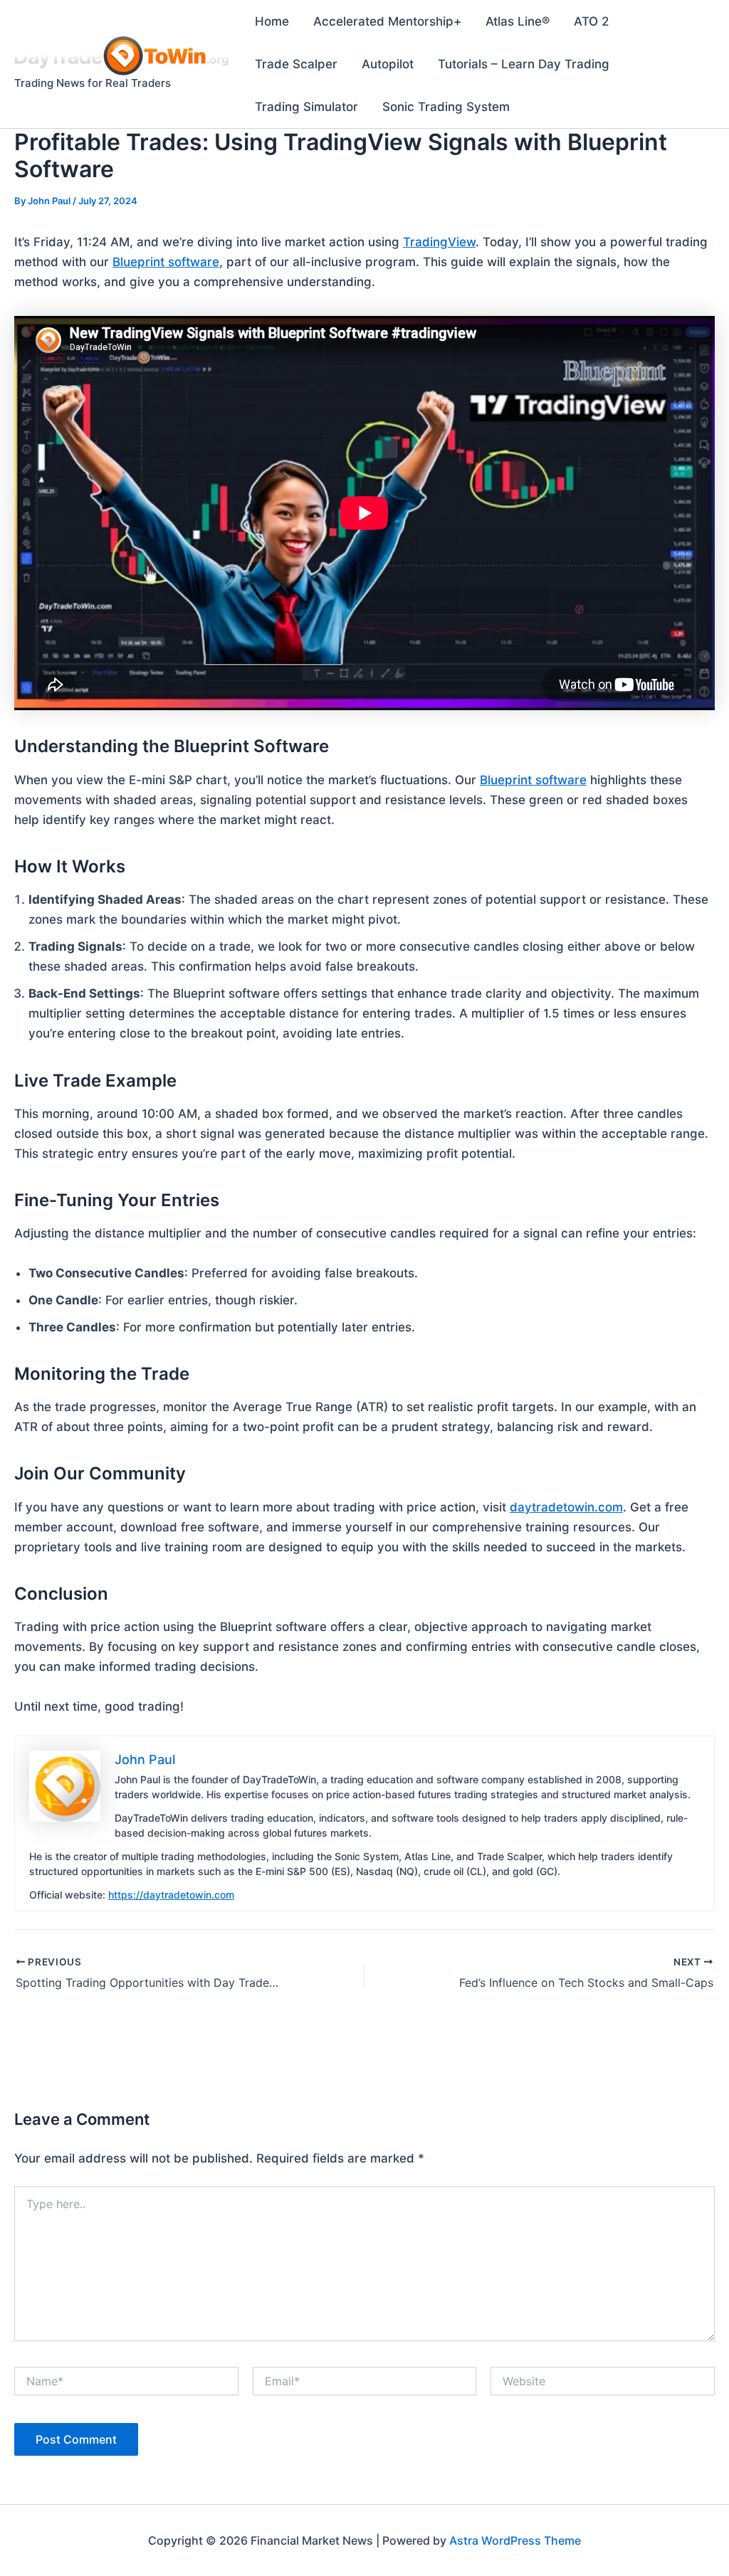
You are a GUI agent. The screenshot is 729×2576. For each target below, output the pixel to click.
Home (272, 21)
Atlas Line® (518, 21)
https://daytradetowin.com (171, 1895)
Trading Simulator (306, 107)
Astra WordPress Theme (515, 2540)
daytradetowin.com (566, 1507)
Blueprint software (166, 262)
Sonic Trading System (446, 107)
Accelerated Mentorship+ (387, 21)
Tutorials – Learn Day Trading (524, 64)
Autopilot (388, 64)
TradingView (439, 242)
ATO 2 (591, 21)
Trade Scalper (296, 64)
